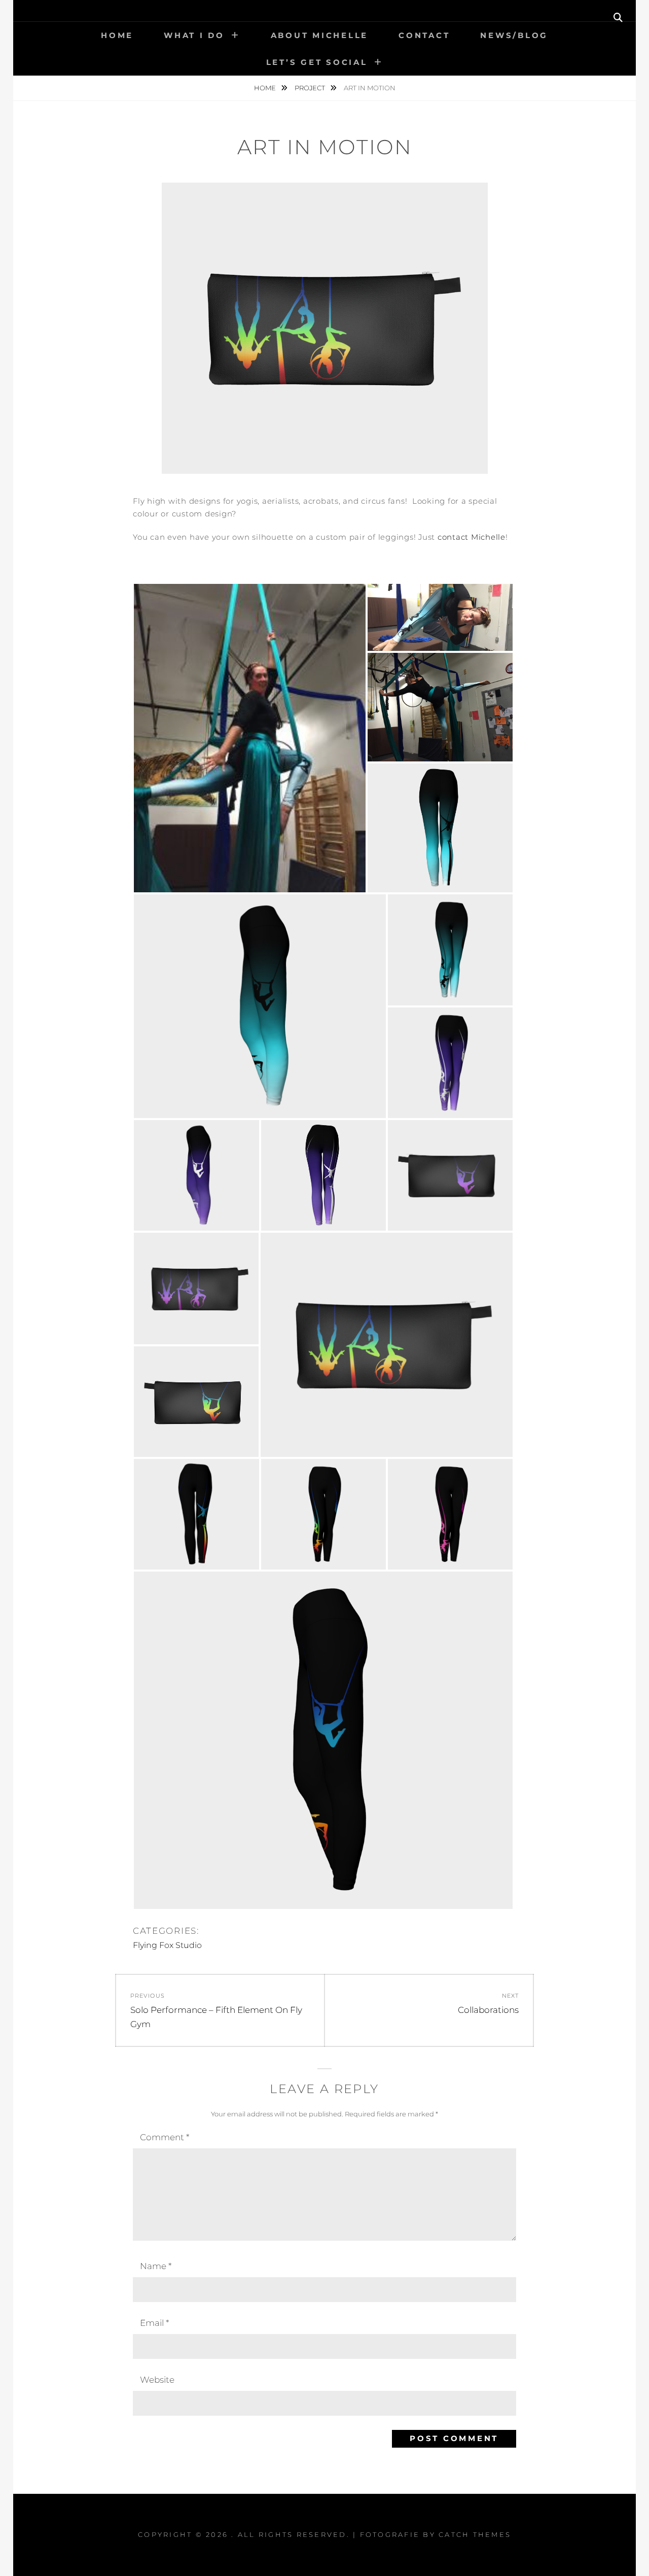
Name (156, 2266)
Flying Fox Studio (167, 1945)
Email (154, 2323)
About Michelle (320, 35)
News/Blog (514, 35)
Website (157, 2380)
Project (311, 88)
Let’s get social (317, 62)
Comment (165, 2137)
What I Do (194, 35)
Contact (424, 35)
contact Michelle (472, 537)
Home (117, 35)
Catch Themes (475, 2534)
